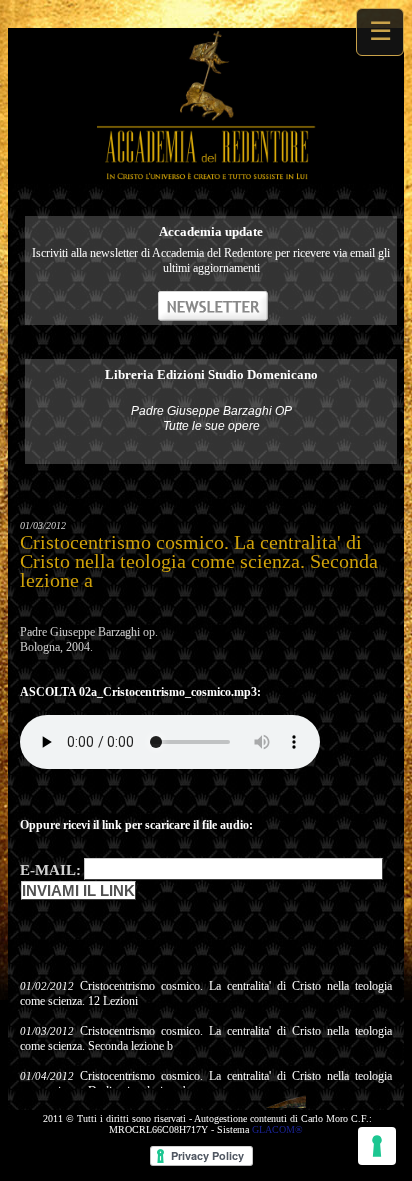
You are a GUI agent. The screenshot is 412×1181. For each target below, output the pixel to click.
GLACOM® (277, 1129)
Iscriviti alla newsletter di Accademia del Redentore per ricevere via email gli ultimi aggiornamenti (211, 260)
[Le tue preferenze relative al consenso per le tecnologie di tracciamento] (377, 1146)
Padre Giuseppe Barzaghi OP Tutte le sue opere (211, 418)
